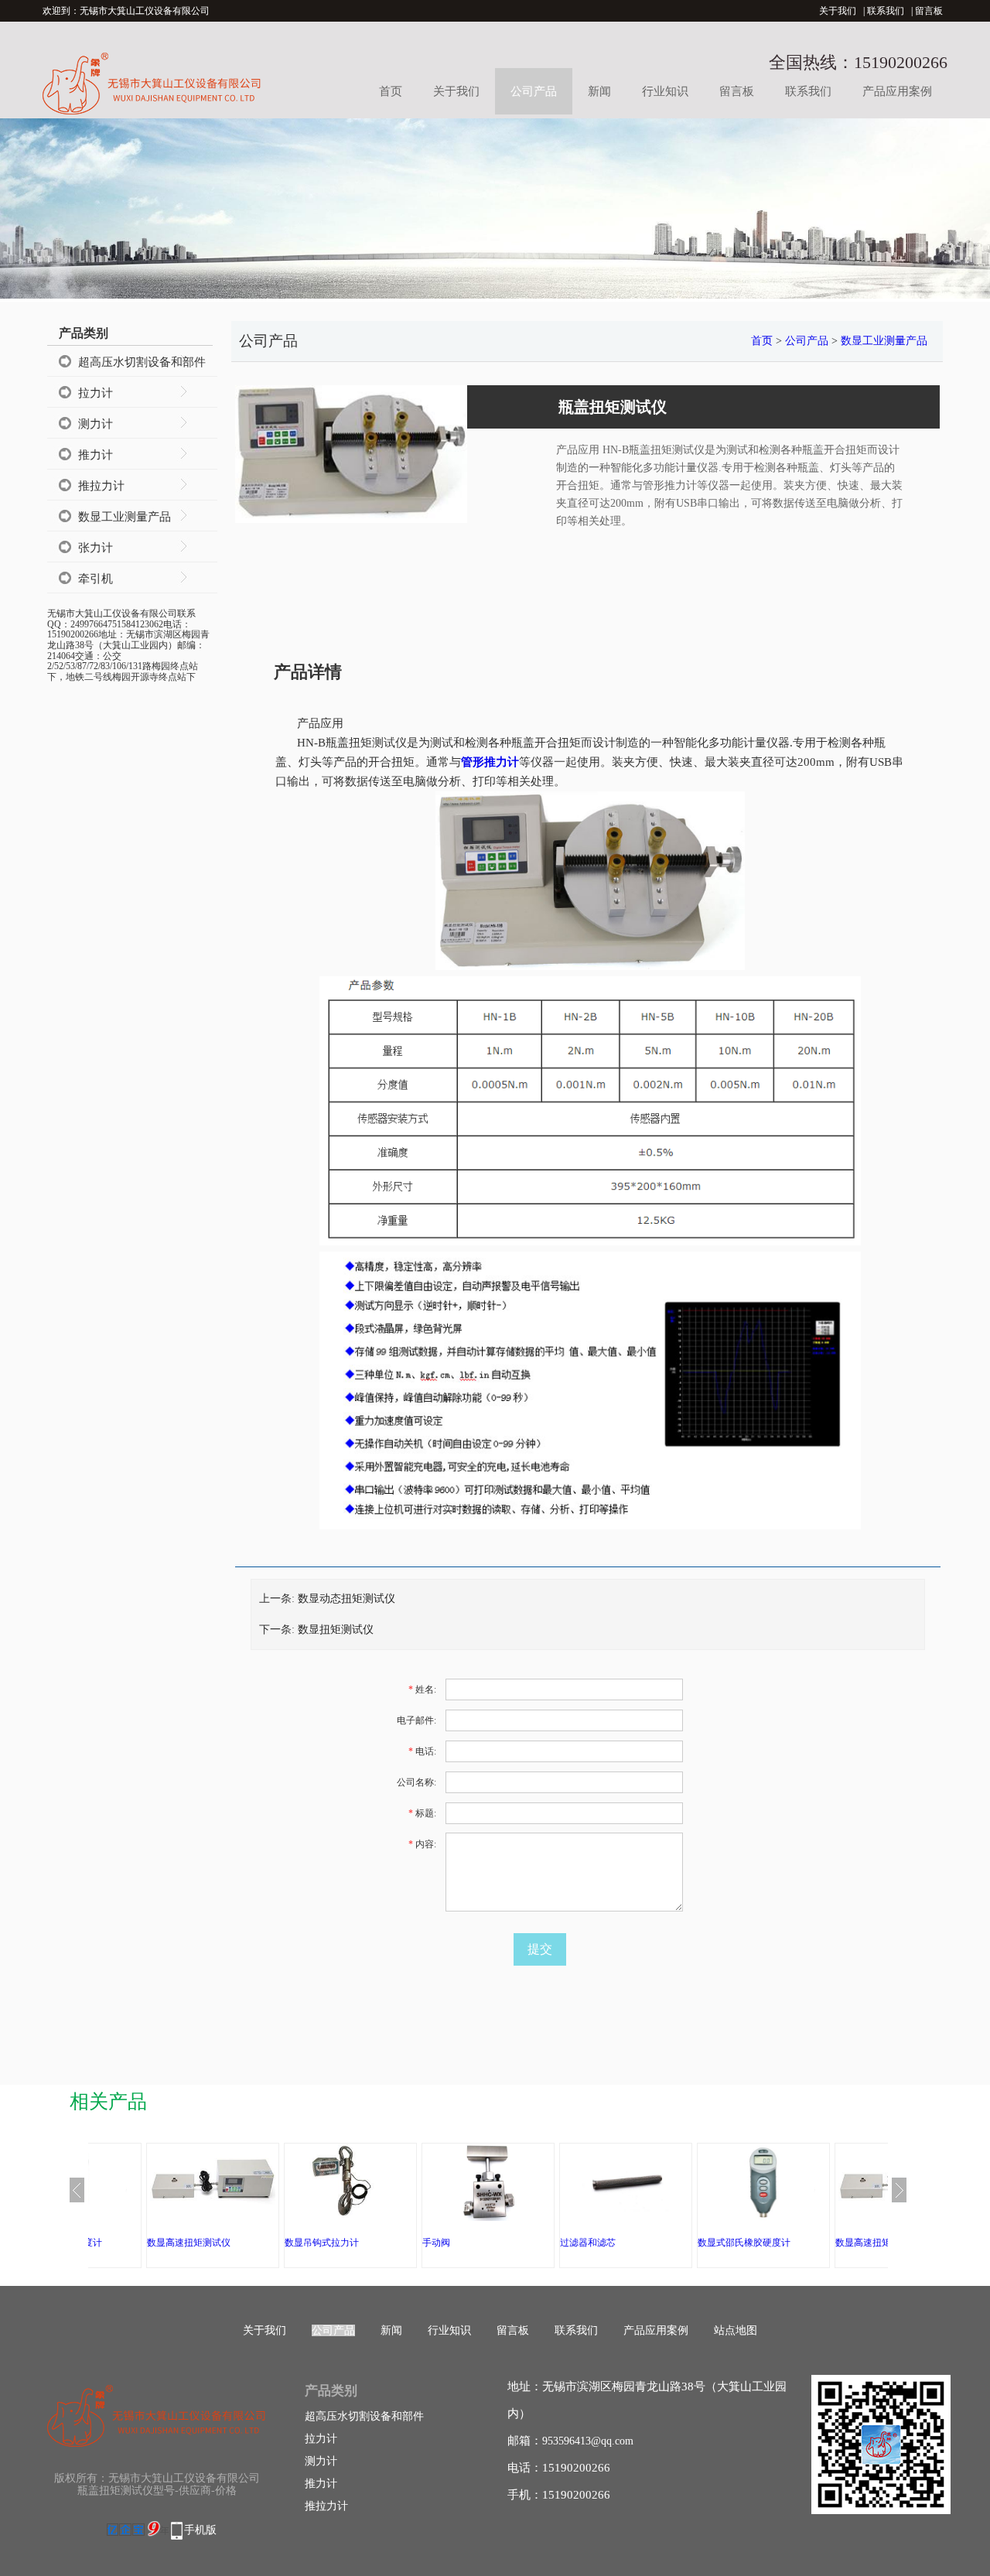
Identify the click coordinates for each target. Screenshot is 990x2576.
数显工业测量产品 (125, 517)
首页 (391, 91)
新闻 (599, 91)
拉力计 (96, 393)
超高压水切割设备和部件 (142, 362)
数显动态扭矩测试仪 (346, 1599)
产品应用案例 (897, 91)
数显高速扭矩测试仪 (189, 2243)
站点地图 (736, 2330)
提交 (540, 1949)
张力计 (96, 548)
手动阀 (436, 2243)
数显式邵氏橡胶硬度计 (744, 2243)
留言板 (929, 11)
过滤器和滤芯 (588, 2243)
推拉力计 (101, 486)
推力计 (96, 455)
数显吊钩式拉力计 (322, 2243)
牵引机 (96, 579)
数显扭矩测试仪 (336, 1630)
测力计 (96, 424)
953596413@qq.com (588, 2441)
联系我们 (886, 11)
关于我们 (838, 11)
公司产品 (534, 91)
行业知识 (665, 91)
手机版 (200, 2530)
